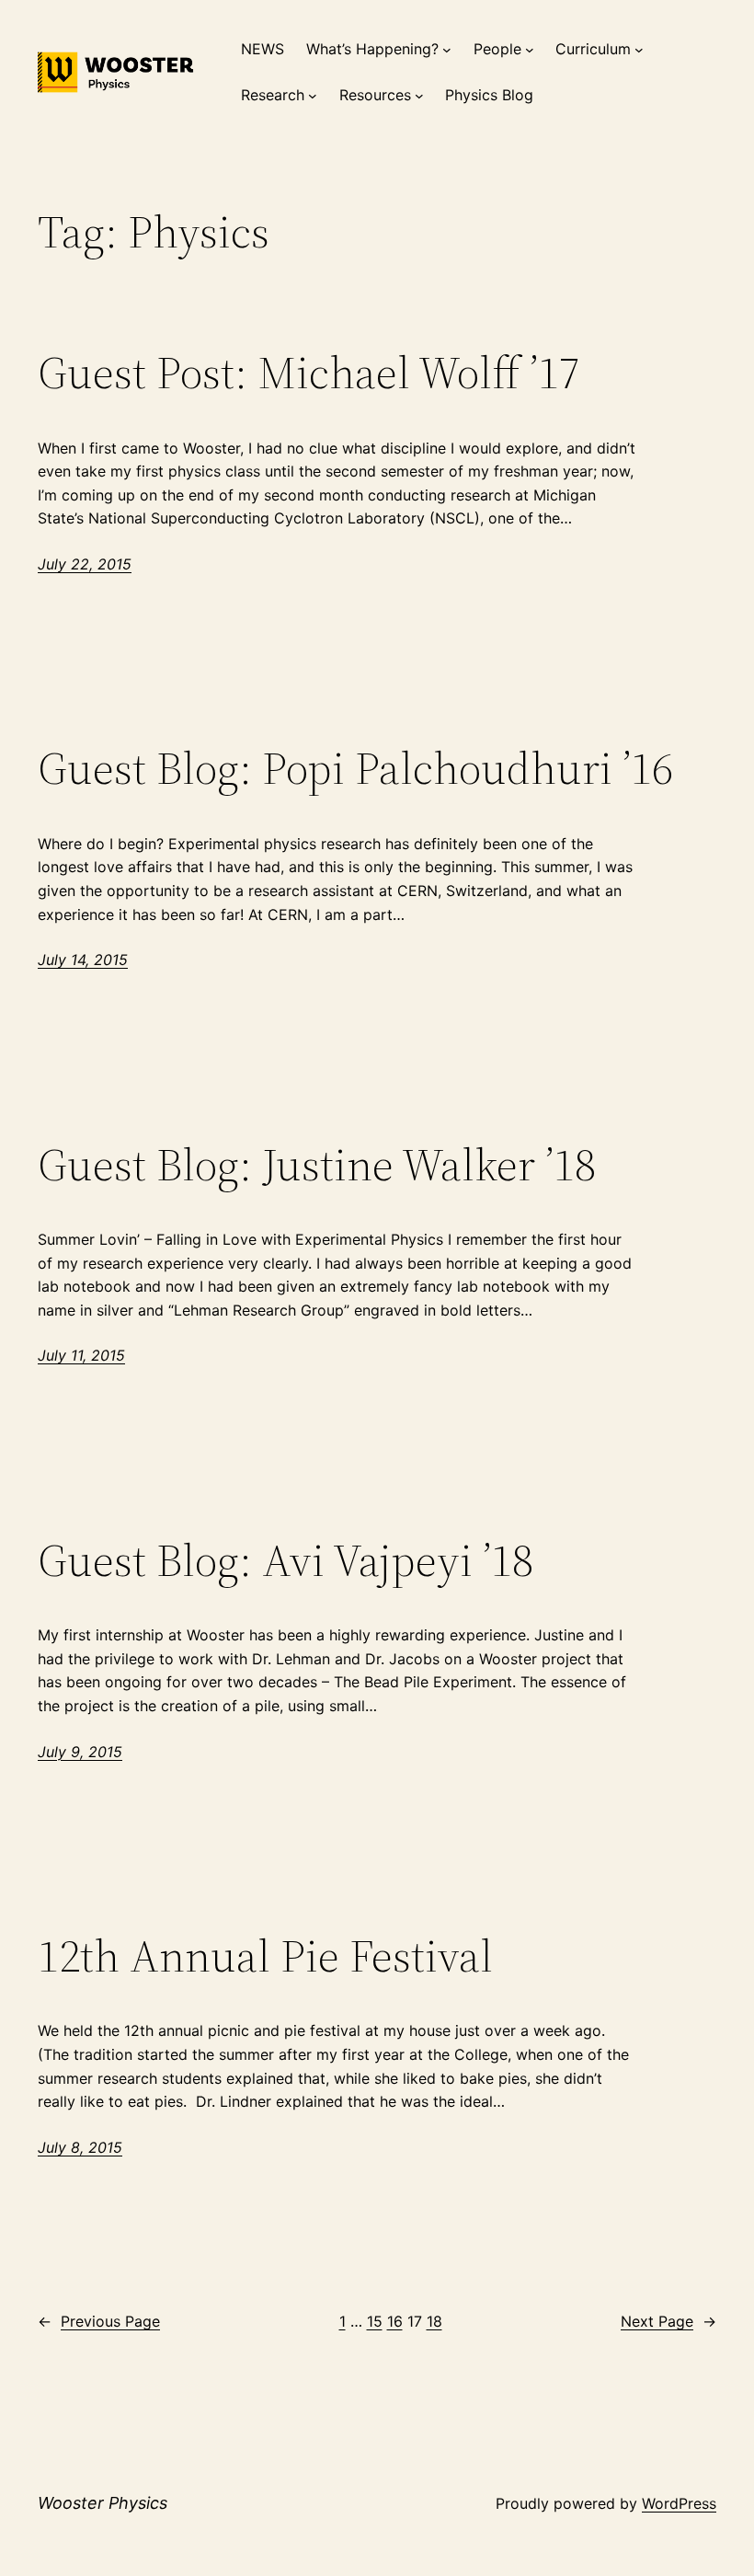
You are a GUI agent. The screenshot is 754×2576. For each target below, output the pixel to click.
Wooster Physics (103, 2503)
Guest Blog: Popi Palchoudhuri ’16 (355, 769)
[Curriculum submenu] (639, 50)
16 (395, 2321)
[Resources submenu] (419, 96)
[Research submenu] (313, 96)
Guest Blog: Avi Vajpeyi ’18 (286, 1561)
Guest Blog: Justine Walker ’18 (317, 1165)
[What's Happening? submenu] (447, 50)
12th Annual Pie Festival (265, 1956)
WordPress (679, 2503)
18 (434, 2321)
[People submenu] (530, 50)
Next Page (668, 2321)
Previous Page (99, 2321)
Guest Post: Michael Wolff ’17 (309, 373)
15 (375, 2321)
